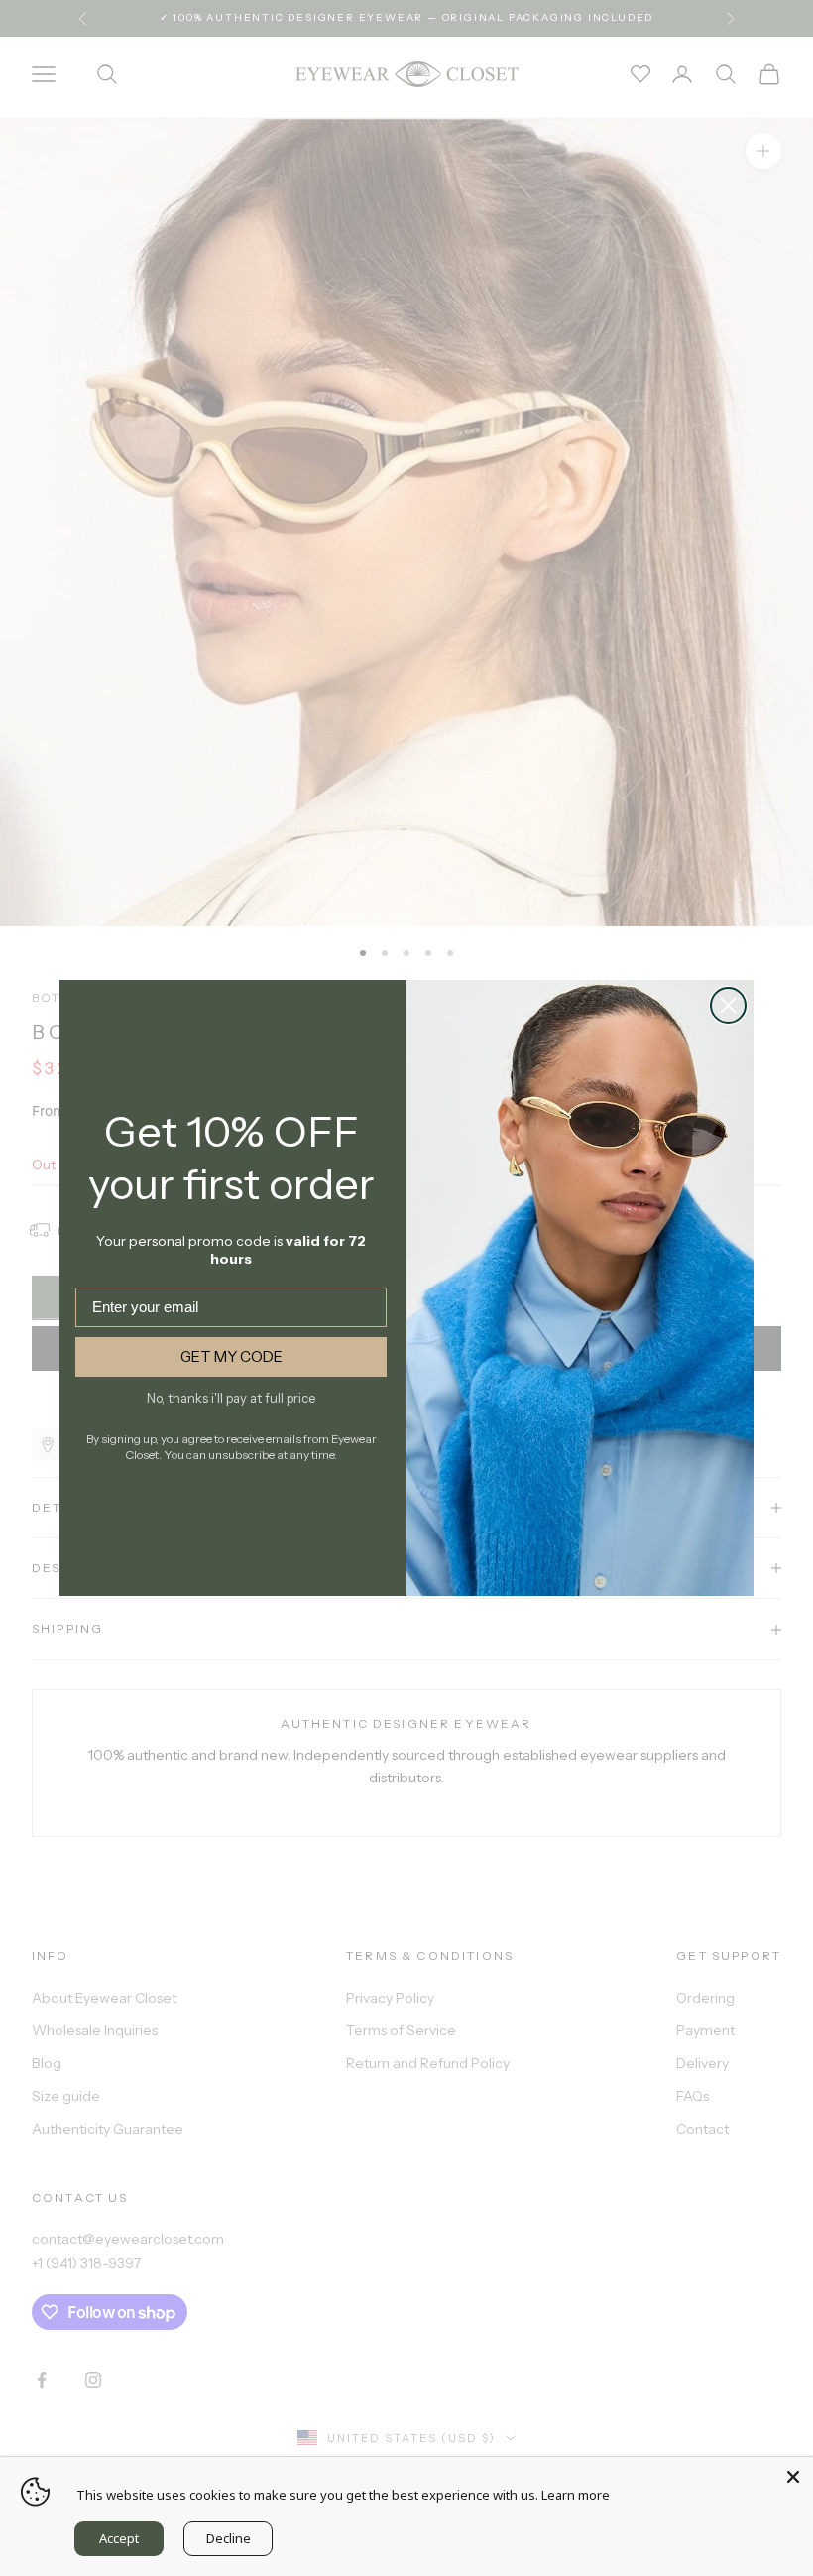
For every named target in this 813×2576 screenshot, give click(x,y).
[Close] (793, 2477)
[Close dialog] (728, 1005)
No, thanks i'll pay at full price (231, 1398)
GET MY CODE (232, 1356)
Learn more (576, 2495)
